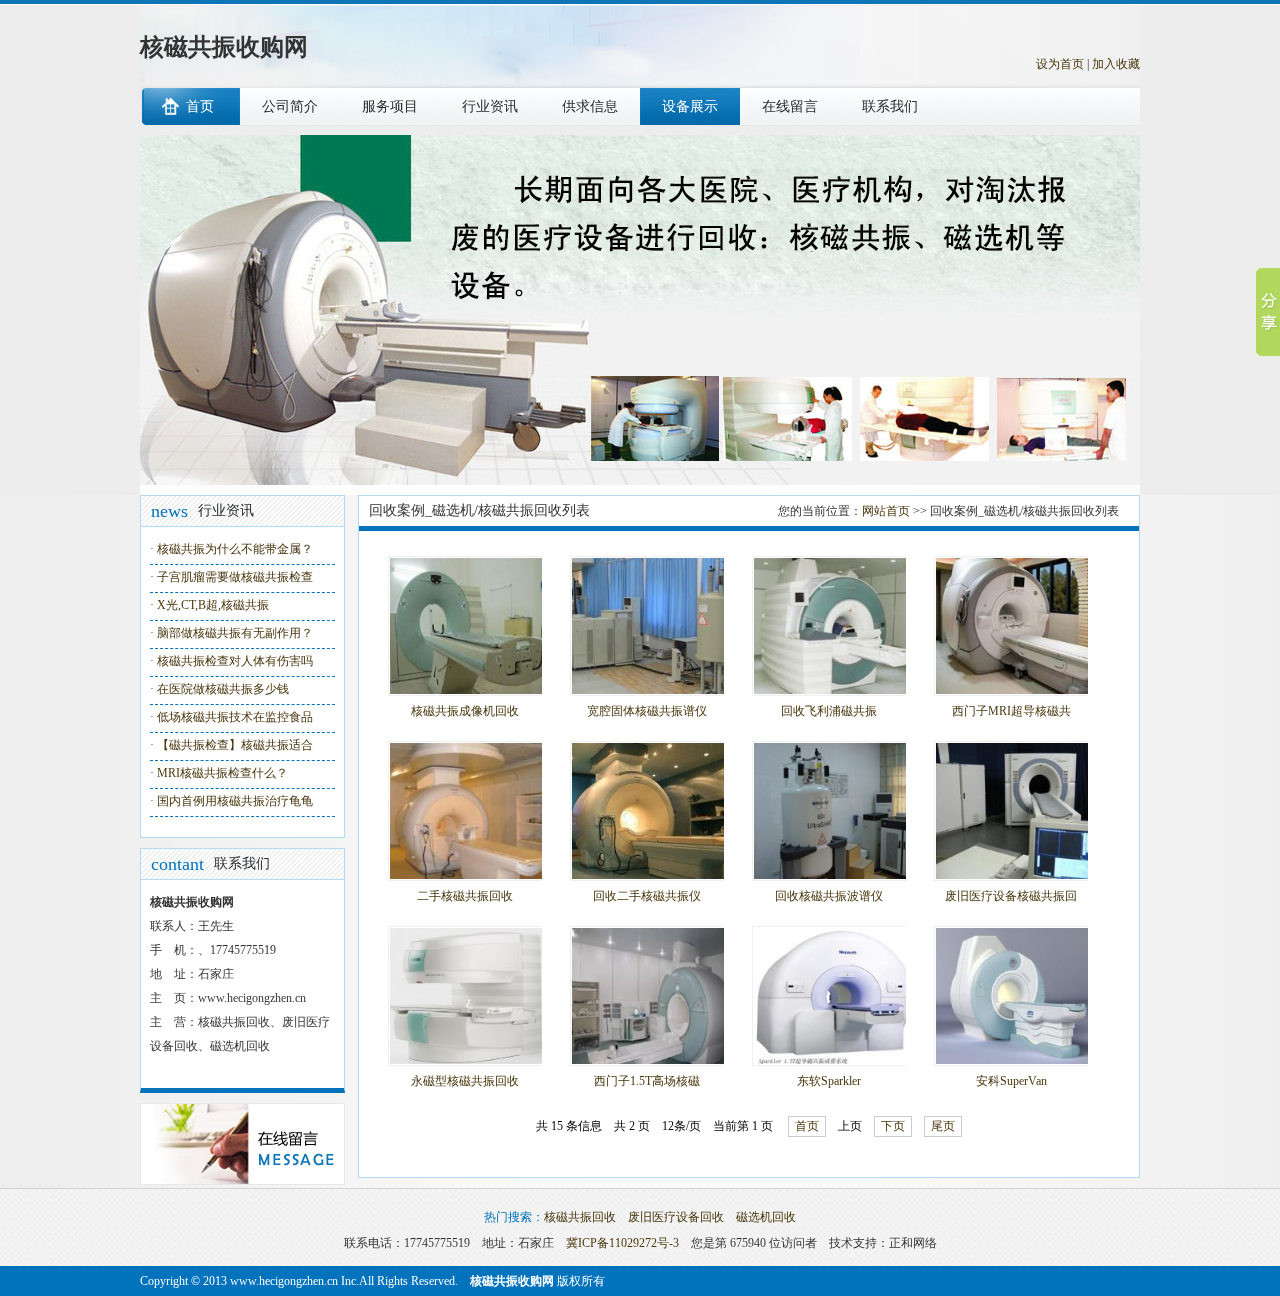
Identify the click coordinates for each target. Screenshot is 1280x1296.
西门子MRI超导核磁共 (1011, 711)
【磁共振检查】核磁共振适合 (235, 745)
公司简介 (290, 106)
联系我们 (890, 106)
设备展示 (690, 106)
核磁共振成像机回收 (465, 711)
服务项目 (390, 106)
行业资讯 (490, 106)
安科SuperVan (1011, 1081)
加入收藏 (1116, 64)
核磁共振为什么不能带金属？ (235, 549)
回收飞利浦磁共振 (829, 711)
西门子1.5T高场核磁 (647, 1081)
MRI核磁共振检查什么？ (222, 773)
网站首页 (886, 511)
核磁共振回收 (580, 1217)
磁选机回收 (766, 1217)
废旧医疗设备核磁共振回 (1011, 896)
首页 (200, 106)
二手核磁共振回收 (465, 896)
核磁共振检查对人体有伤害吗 (235, 661)
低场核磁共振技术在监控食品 (235, 717)
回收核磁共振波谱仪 (829, 896)
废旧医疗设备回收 (676, 1217)
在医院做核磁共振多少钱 (223, 689)
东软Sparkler (829, 1081)
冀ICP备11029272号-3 (622, 1243)
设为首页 (1060, 64)
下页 (893, 1126)
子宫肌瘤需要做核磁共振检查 (235, 577)
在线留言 (790, 106)
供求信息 (590, 106)
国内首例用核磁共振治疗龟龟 (235, 801)
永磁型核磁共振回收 (465, 1081)
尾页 (943, 1126)
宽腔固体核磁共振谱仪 (647, 711)
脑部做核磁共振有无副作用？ (235, 633)
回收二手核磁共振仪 (647, 896)
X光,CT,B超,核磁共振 (213, 605)
